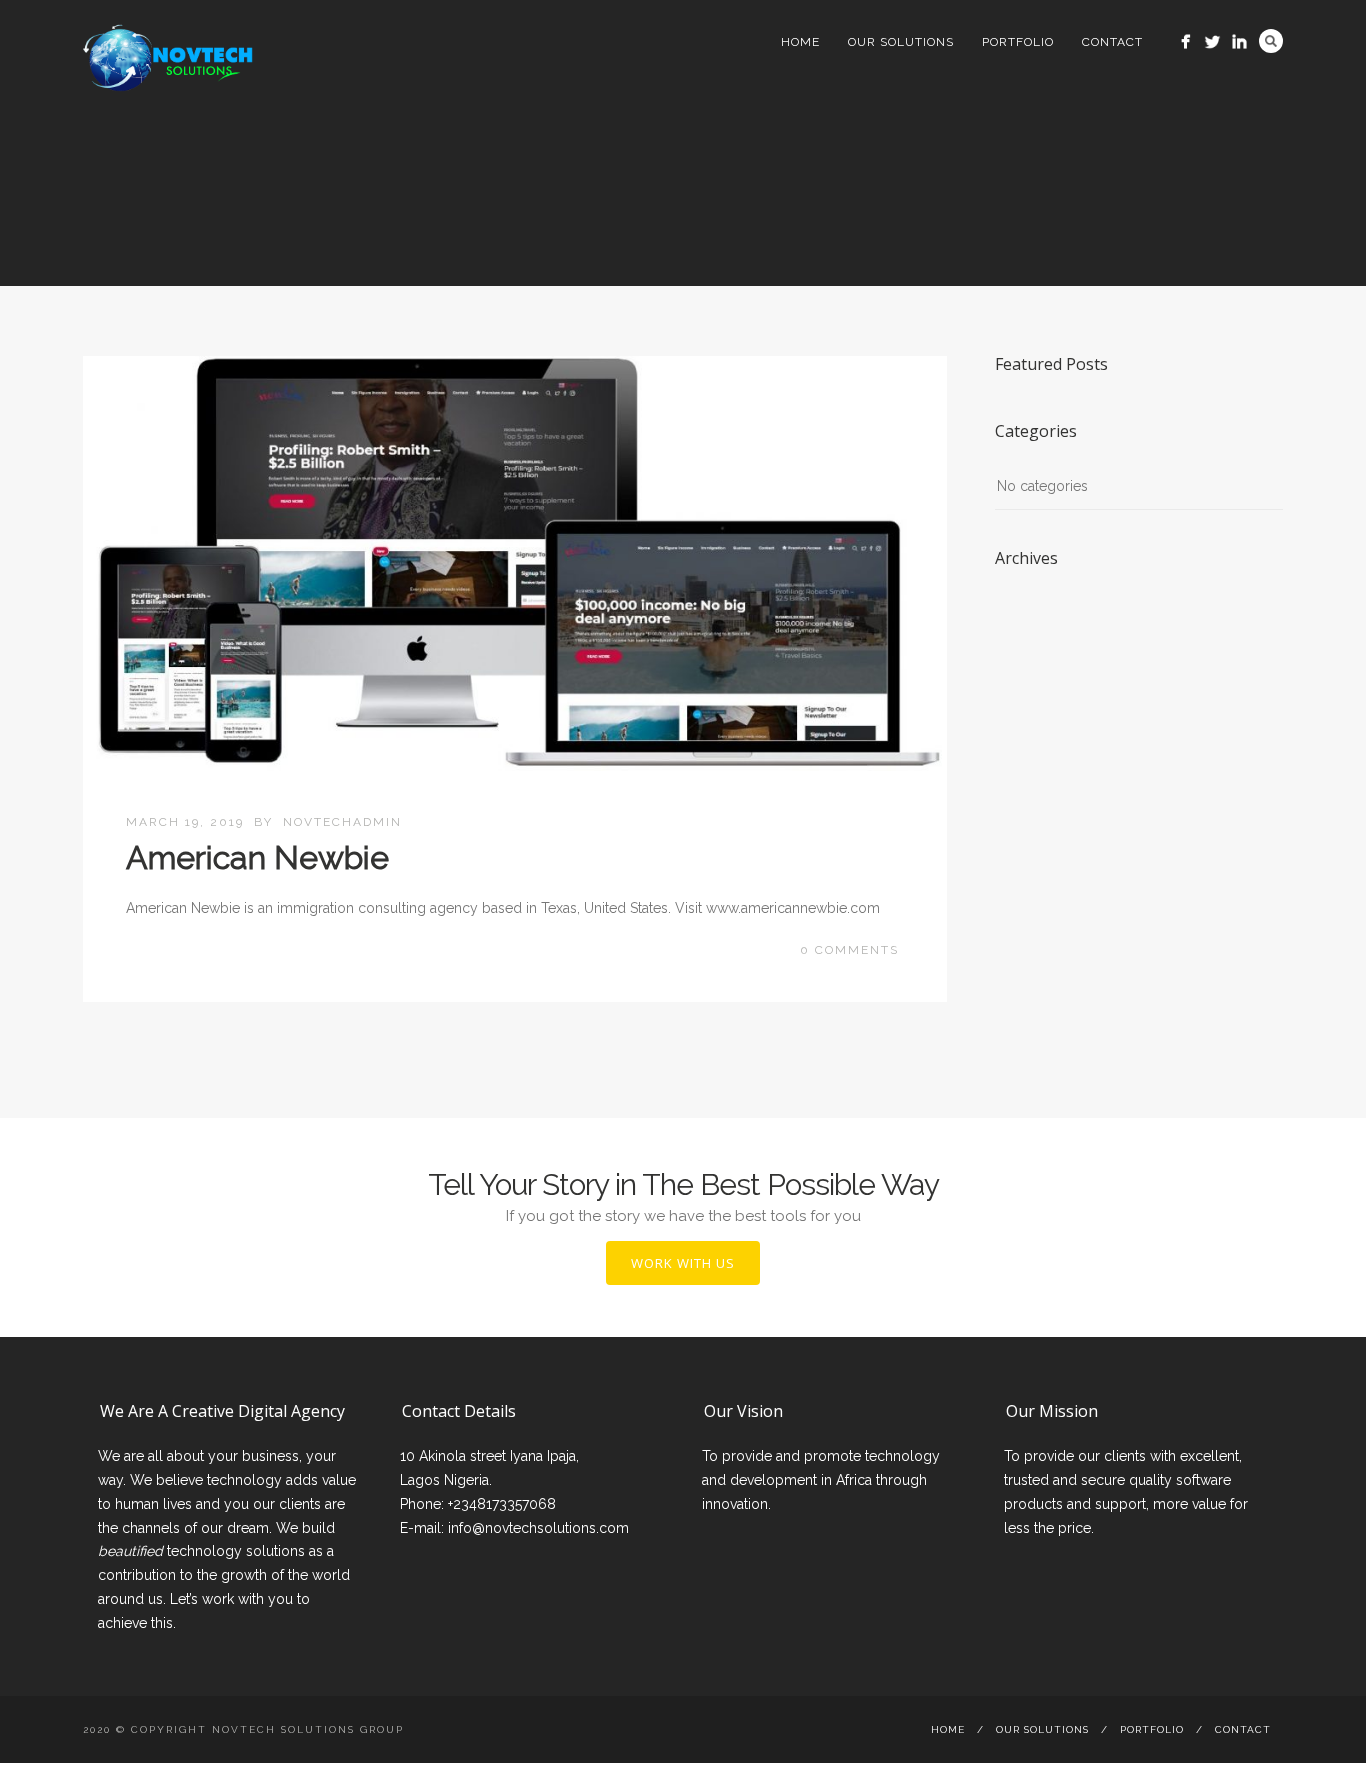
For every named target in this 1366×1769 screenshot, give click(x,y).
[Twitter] (1212, 41)
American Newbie (257, 857)
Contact (1112, 42)
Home (800, 42)
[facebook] (1185, 41)
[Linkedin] (1239, 41)
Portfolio (1018, 42)
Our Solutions (901, 42)
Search (1271, 41)
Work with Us (683, 1263)
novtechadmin (342, 822)
